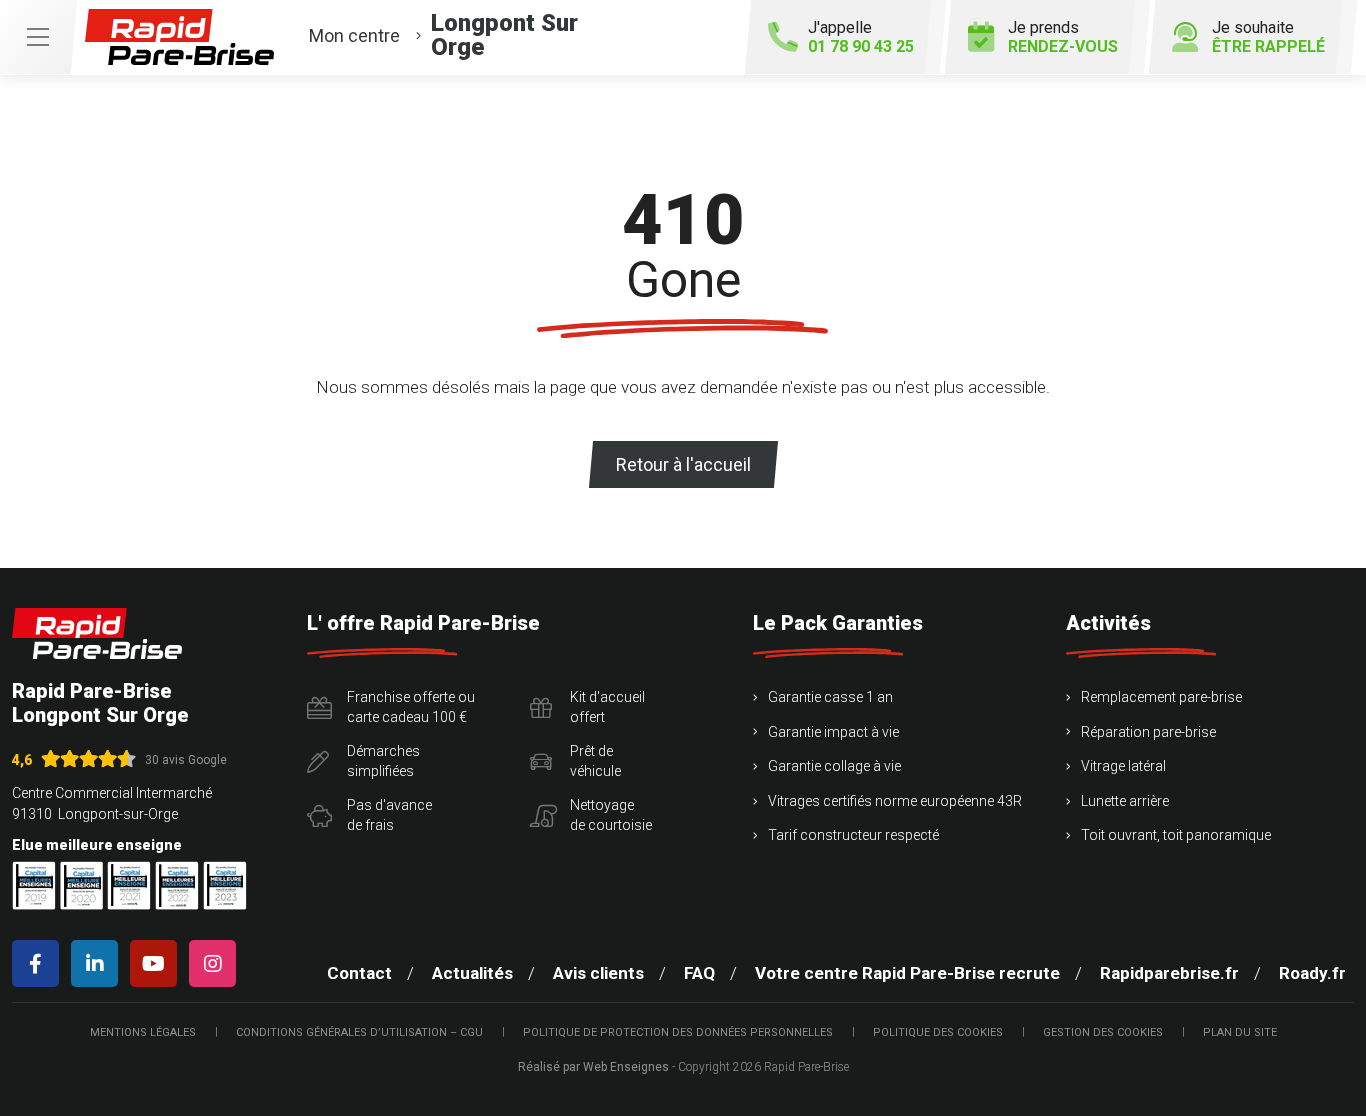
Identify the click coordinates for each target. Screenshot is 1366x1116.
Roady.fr (1312, 973)
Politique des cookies (938, 1032)
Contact (359, 973)
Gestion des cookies (1103, 1032)
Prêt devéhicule (595, 761)
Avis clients (598, 973)
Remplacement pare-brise (1161, 697)
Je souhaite (1268, 37)
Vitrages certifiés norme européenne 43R (895, 801)
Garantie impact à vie (833, 732)
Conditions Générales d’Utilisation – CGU (359, 1032)
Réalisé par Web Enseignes (593, 1067)
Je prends (1063, 37)
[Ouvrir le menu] (38, 37)
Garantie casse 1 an (830, 697)
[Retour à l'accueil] (97, 633)
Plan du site (1240, 1032)
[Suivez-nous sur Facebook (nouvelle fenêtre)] (39, 963)
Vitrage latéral (1123, 766)
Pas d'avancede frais (389, 815)
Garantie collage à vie (834, 766)
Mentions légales (143, 1032)
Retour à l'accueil (683, 464)
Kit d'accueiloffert (607, 707)
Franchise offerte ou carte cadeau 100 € (411, 707)
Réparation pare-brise (1148, 732)
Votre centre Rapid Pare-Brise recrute (907, 973)
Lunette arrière (1125, 801)
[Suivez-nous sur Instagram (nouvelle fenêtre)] (216, 963)
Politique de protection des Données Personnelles (678, 1032)
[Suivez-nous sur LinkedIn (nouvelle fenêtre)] (98, 963)
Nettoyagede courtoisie (611, 815)
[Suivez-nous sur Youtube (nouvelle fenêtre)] (157, 963)
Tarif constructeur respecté (853, 835)
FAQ (699, 973)
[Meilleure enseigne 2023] (225, 885)
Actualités (472, 973)
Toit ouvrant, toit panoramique (1176, 835)
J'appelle (861, 37)
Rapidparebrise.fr (1169, 973)
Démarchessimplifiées (383, 761)
